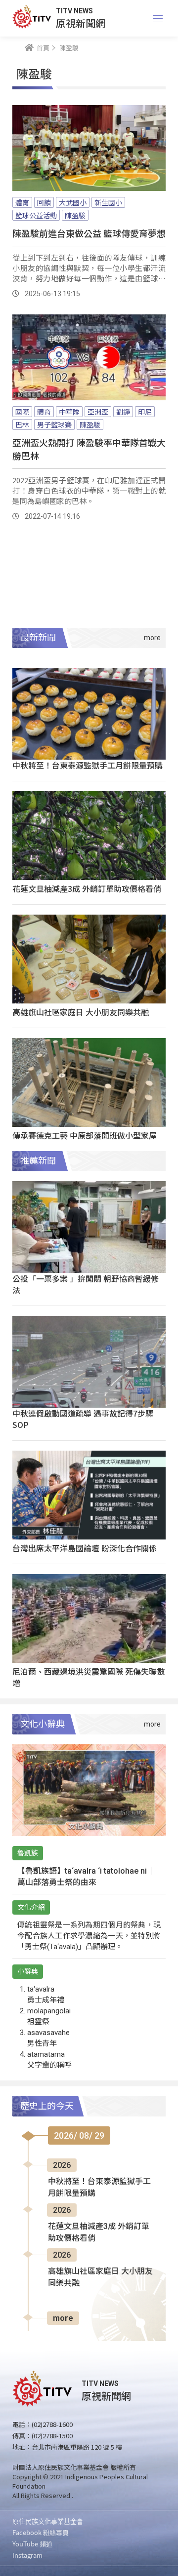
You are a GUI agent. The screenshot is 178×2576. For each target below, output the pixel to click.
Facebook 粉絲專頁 (41, 2532)
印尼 (145, 412)
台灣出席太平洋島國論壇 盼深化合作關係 (85, 1548)
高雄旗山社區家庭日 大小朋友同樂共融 (81, 1012)
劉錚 (123, 412)
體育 (22, 202)
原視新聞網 (81, 23)
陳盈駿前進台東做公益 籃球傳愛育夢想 (89, 233)
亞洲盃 (98, 412)
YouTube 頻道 (32, 2544)
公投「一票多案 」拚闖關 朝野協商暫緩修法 (86, 1284)
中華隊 (69, 412)
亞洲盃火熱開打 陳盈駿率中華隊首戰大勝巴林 (89, 449)
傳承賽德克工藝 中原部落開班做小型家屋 (85, 1135)
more (63, 2318)
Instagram (27, 2555)
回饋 (44, 202)
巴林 (22, 424)
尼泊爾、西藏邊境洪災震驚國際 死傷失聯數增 (89, 1677)
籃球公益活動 (36, 215)
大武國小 (73, 202)
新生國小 (108, 202)
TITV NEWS (74, 11)
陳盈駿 (75, 215)
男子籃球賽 (54, 424)
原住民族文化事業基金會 (48, 2521)
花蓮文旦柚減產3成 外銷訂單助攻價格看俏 (87, 888)
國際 (22, 412)
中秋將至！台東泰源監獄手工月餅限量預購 (88, 765)
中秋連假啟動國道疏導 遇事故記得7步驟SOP (83, 1419)
